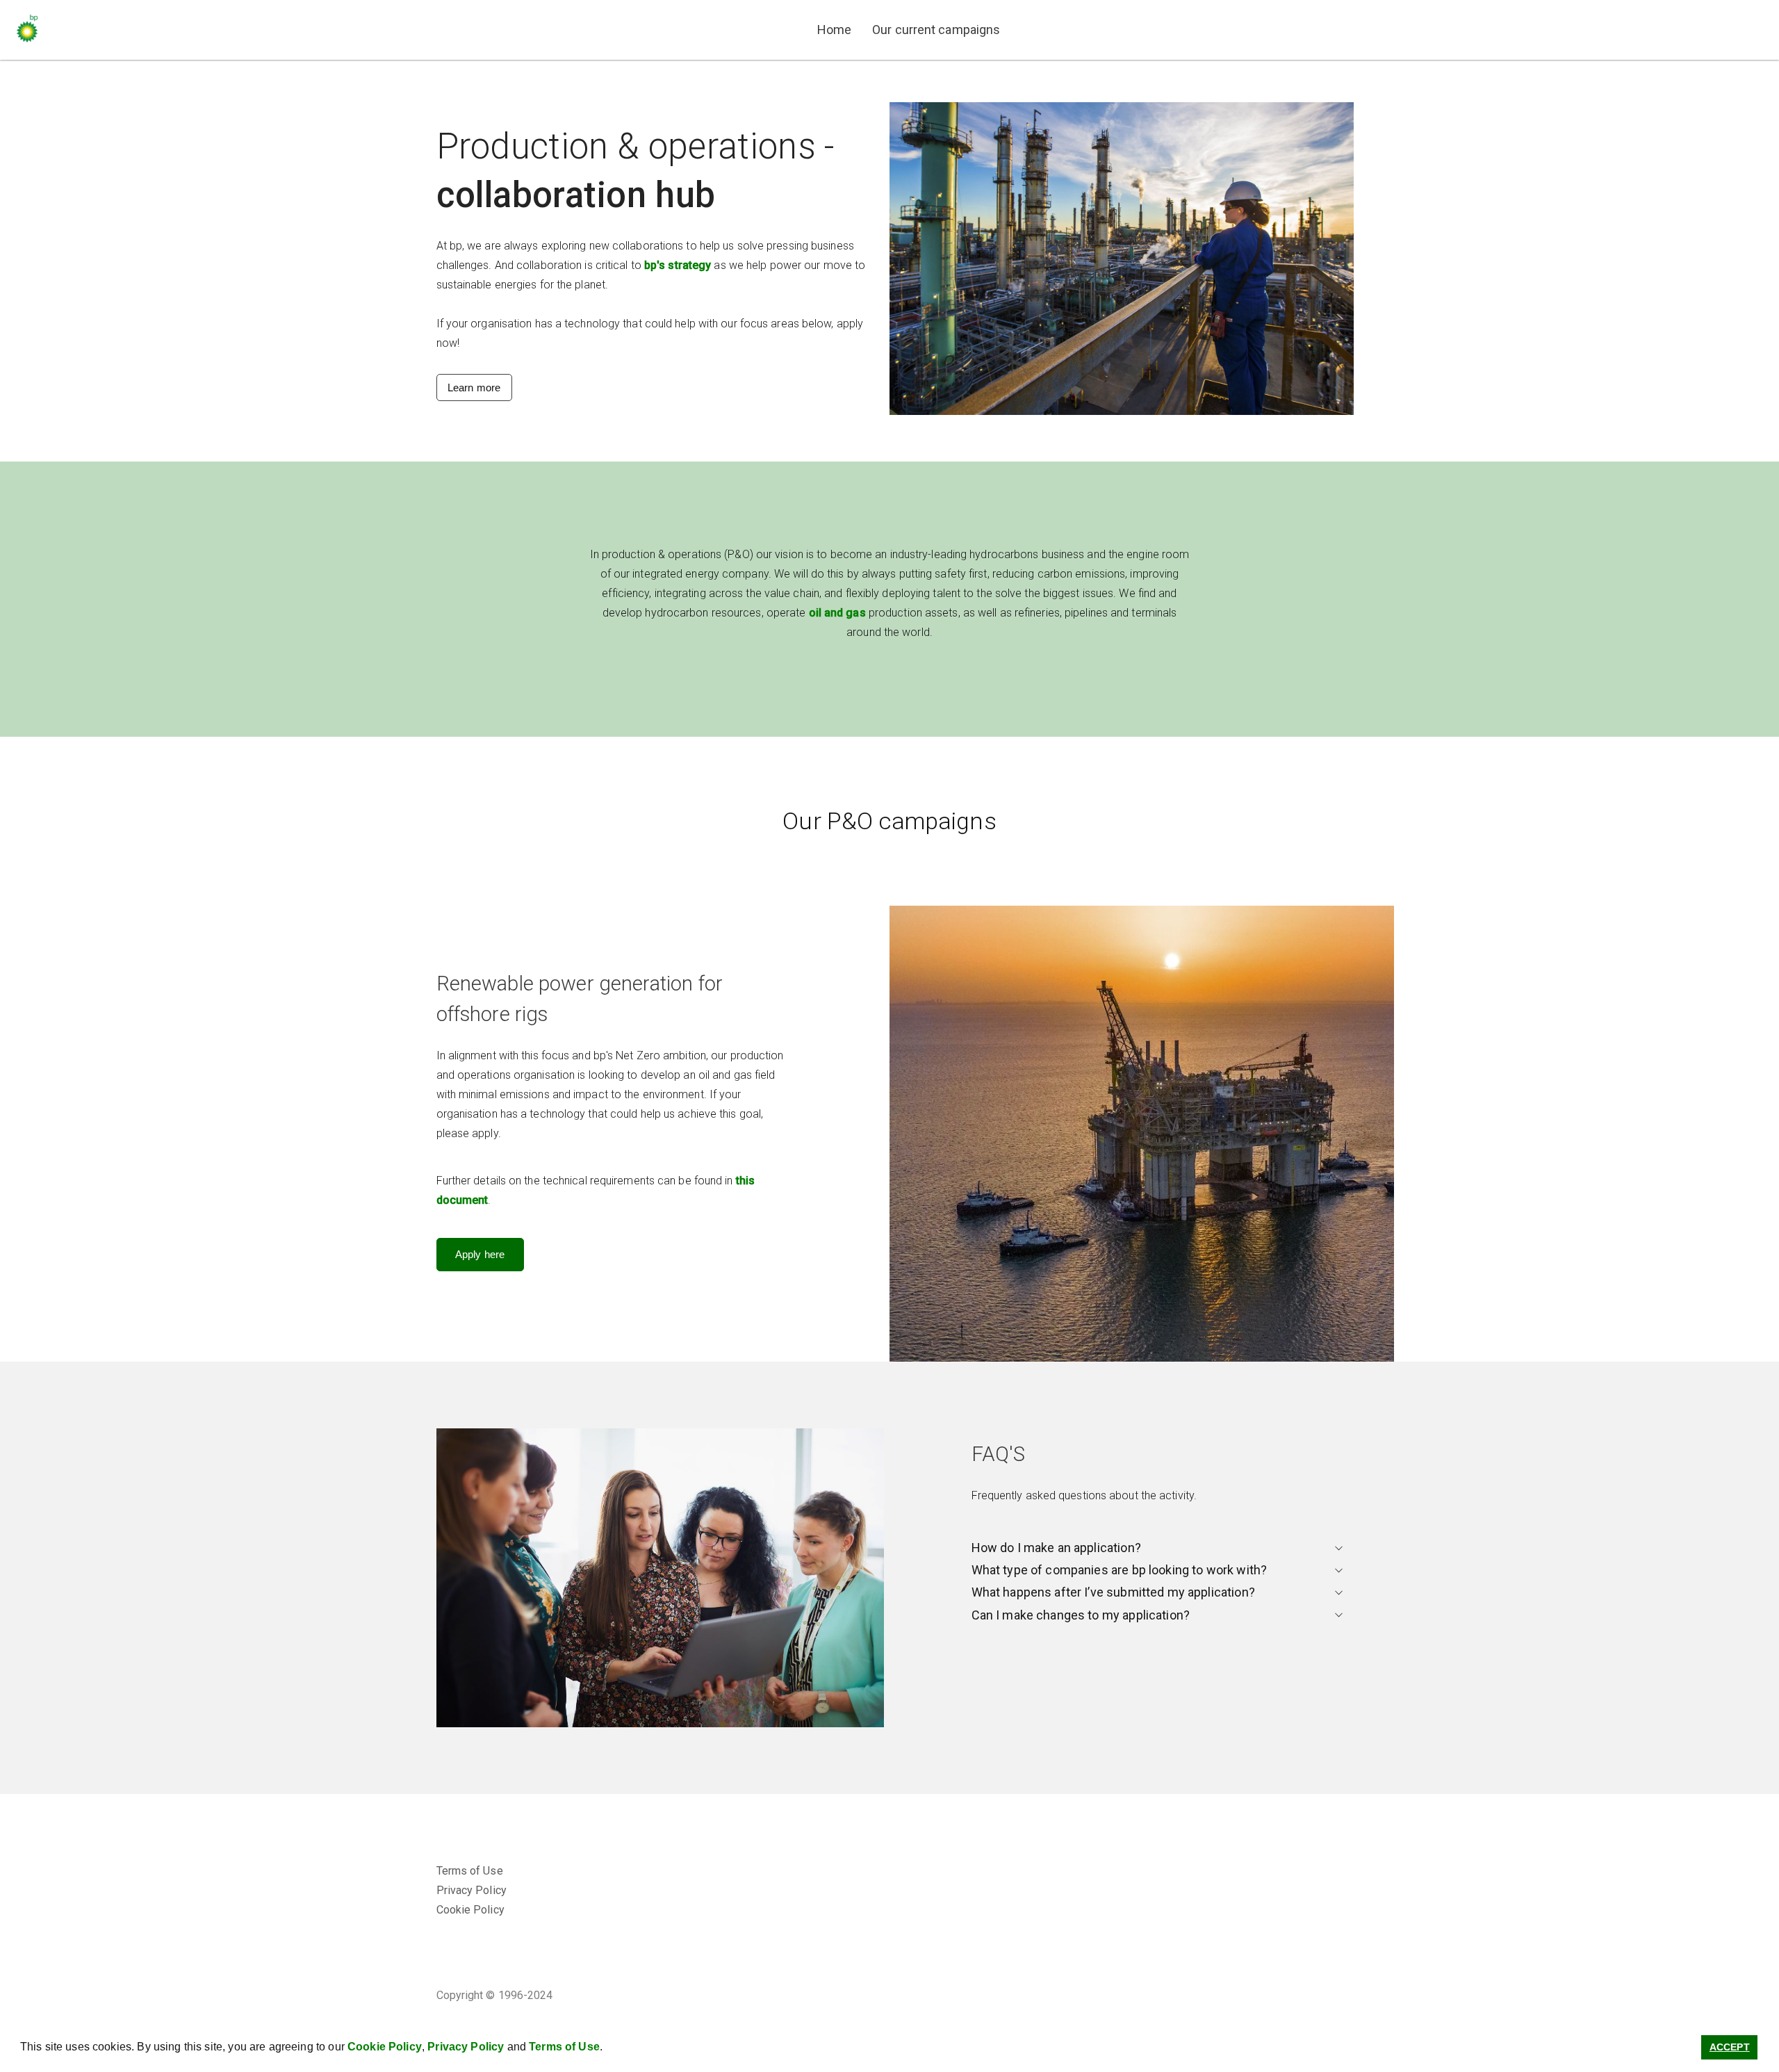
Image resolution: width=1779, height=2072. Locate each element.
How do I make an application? (1056, 1548)
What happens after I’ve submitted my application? (1113, 1592)
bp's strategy (678, 265)
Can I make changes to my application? (1081, 1615)
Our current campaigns (936, 30)
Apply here (480, 1254)
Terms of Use (564, 2047)
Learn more (474, 388)
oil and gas (837, 613)
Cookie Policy (385, 2047)
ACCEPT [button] (1730, 2047)
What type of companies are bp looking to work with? (1120, 1570)
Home (834, 30)
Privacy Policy (466, 2047)
